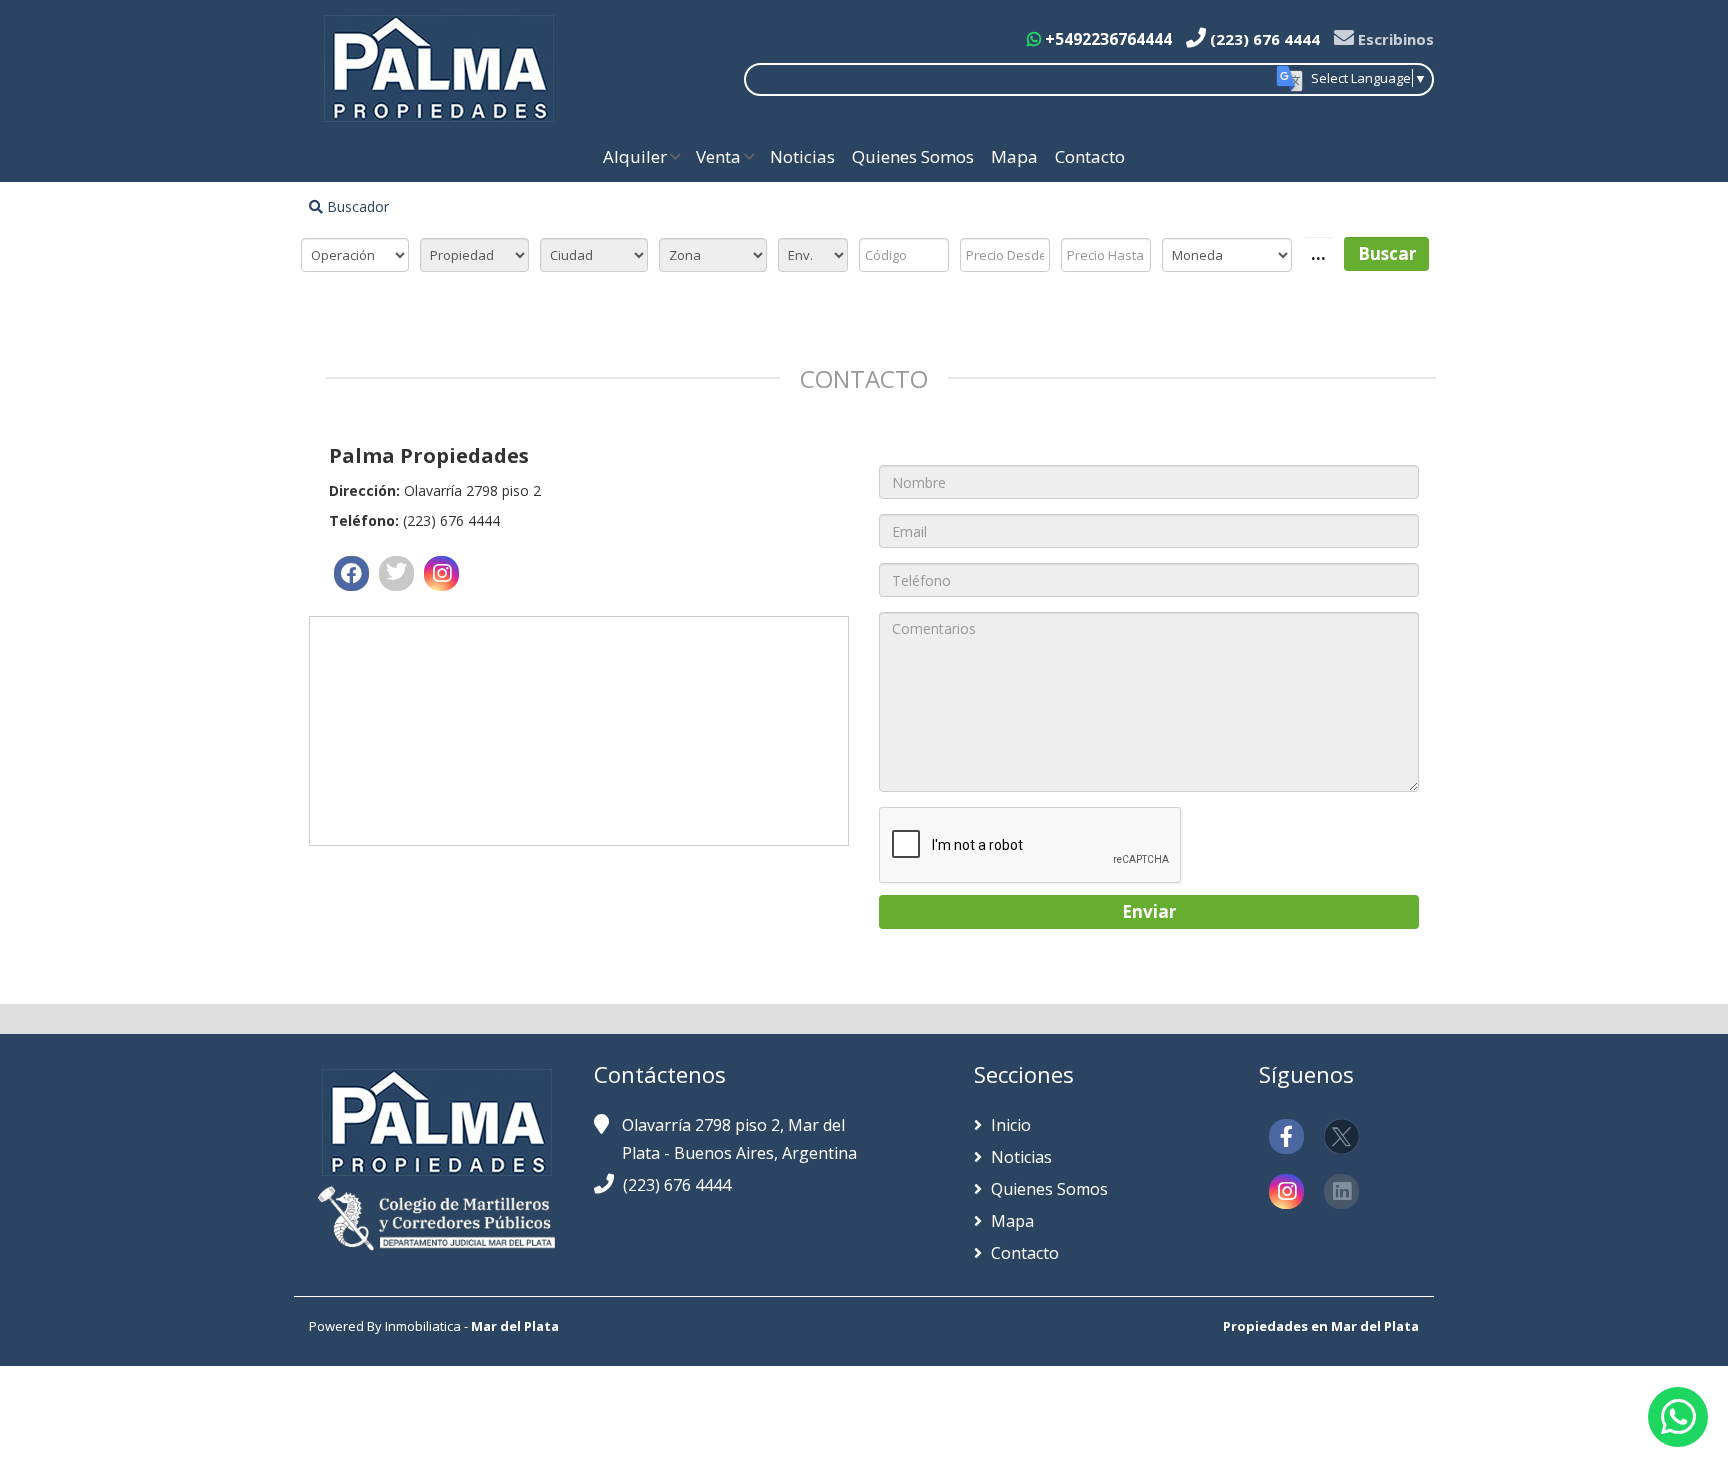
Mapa (1014, 156)
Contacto (1090, 156)
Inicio (1009, 1125)
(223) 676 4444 (1263, 39)
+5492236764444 (1106, 39)
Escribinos (1394, 39)
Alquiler (635, 156)
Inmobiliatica (423, 1326)
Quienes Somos (913, 156)
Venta (718, 156)
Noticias (802, 156)
